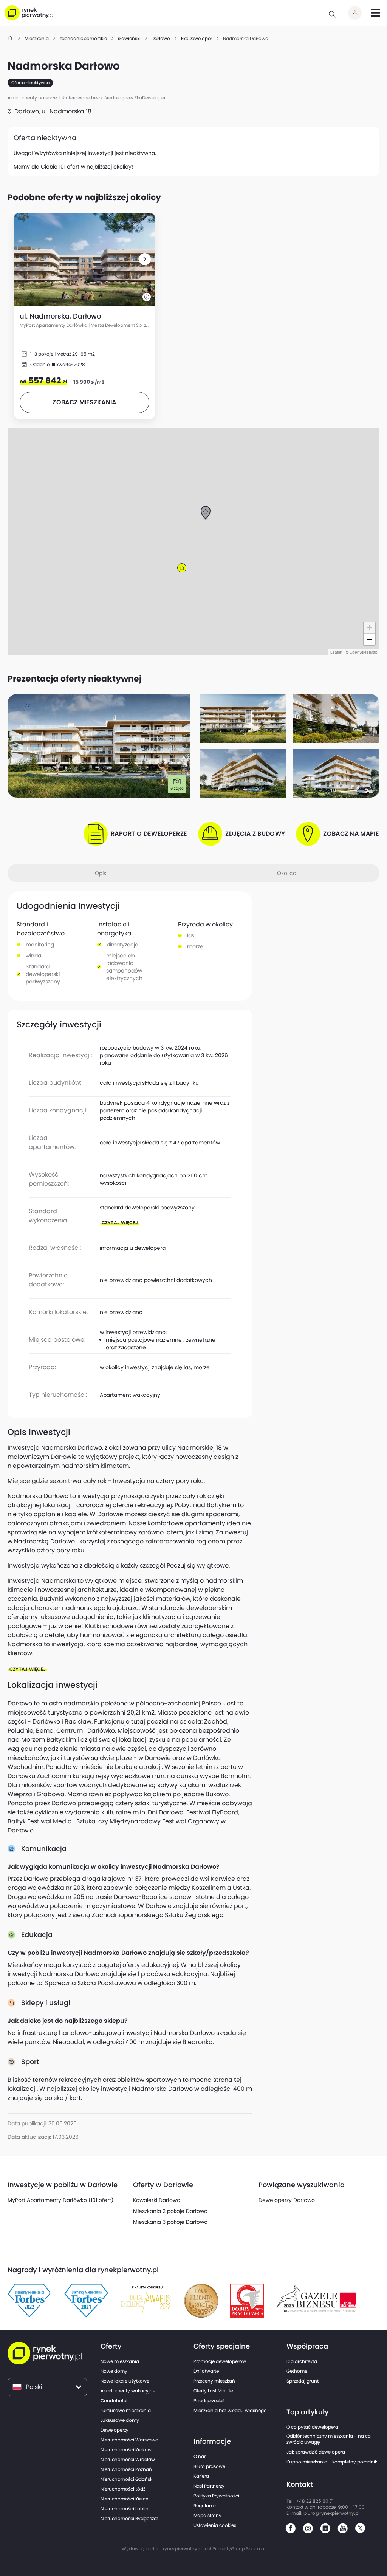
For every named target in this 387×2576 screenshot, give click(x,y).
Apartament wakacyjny (130, 1395)
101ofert (69, 167)
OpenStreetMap (364, 652)
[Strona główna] (11, 38)
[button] (145, 259)
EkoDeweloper (150, 98)
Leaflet (336, 652)
